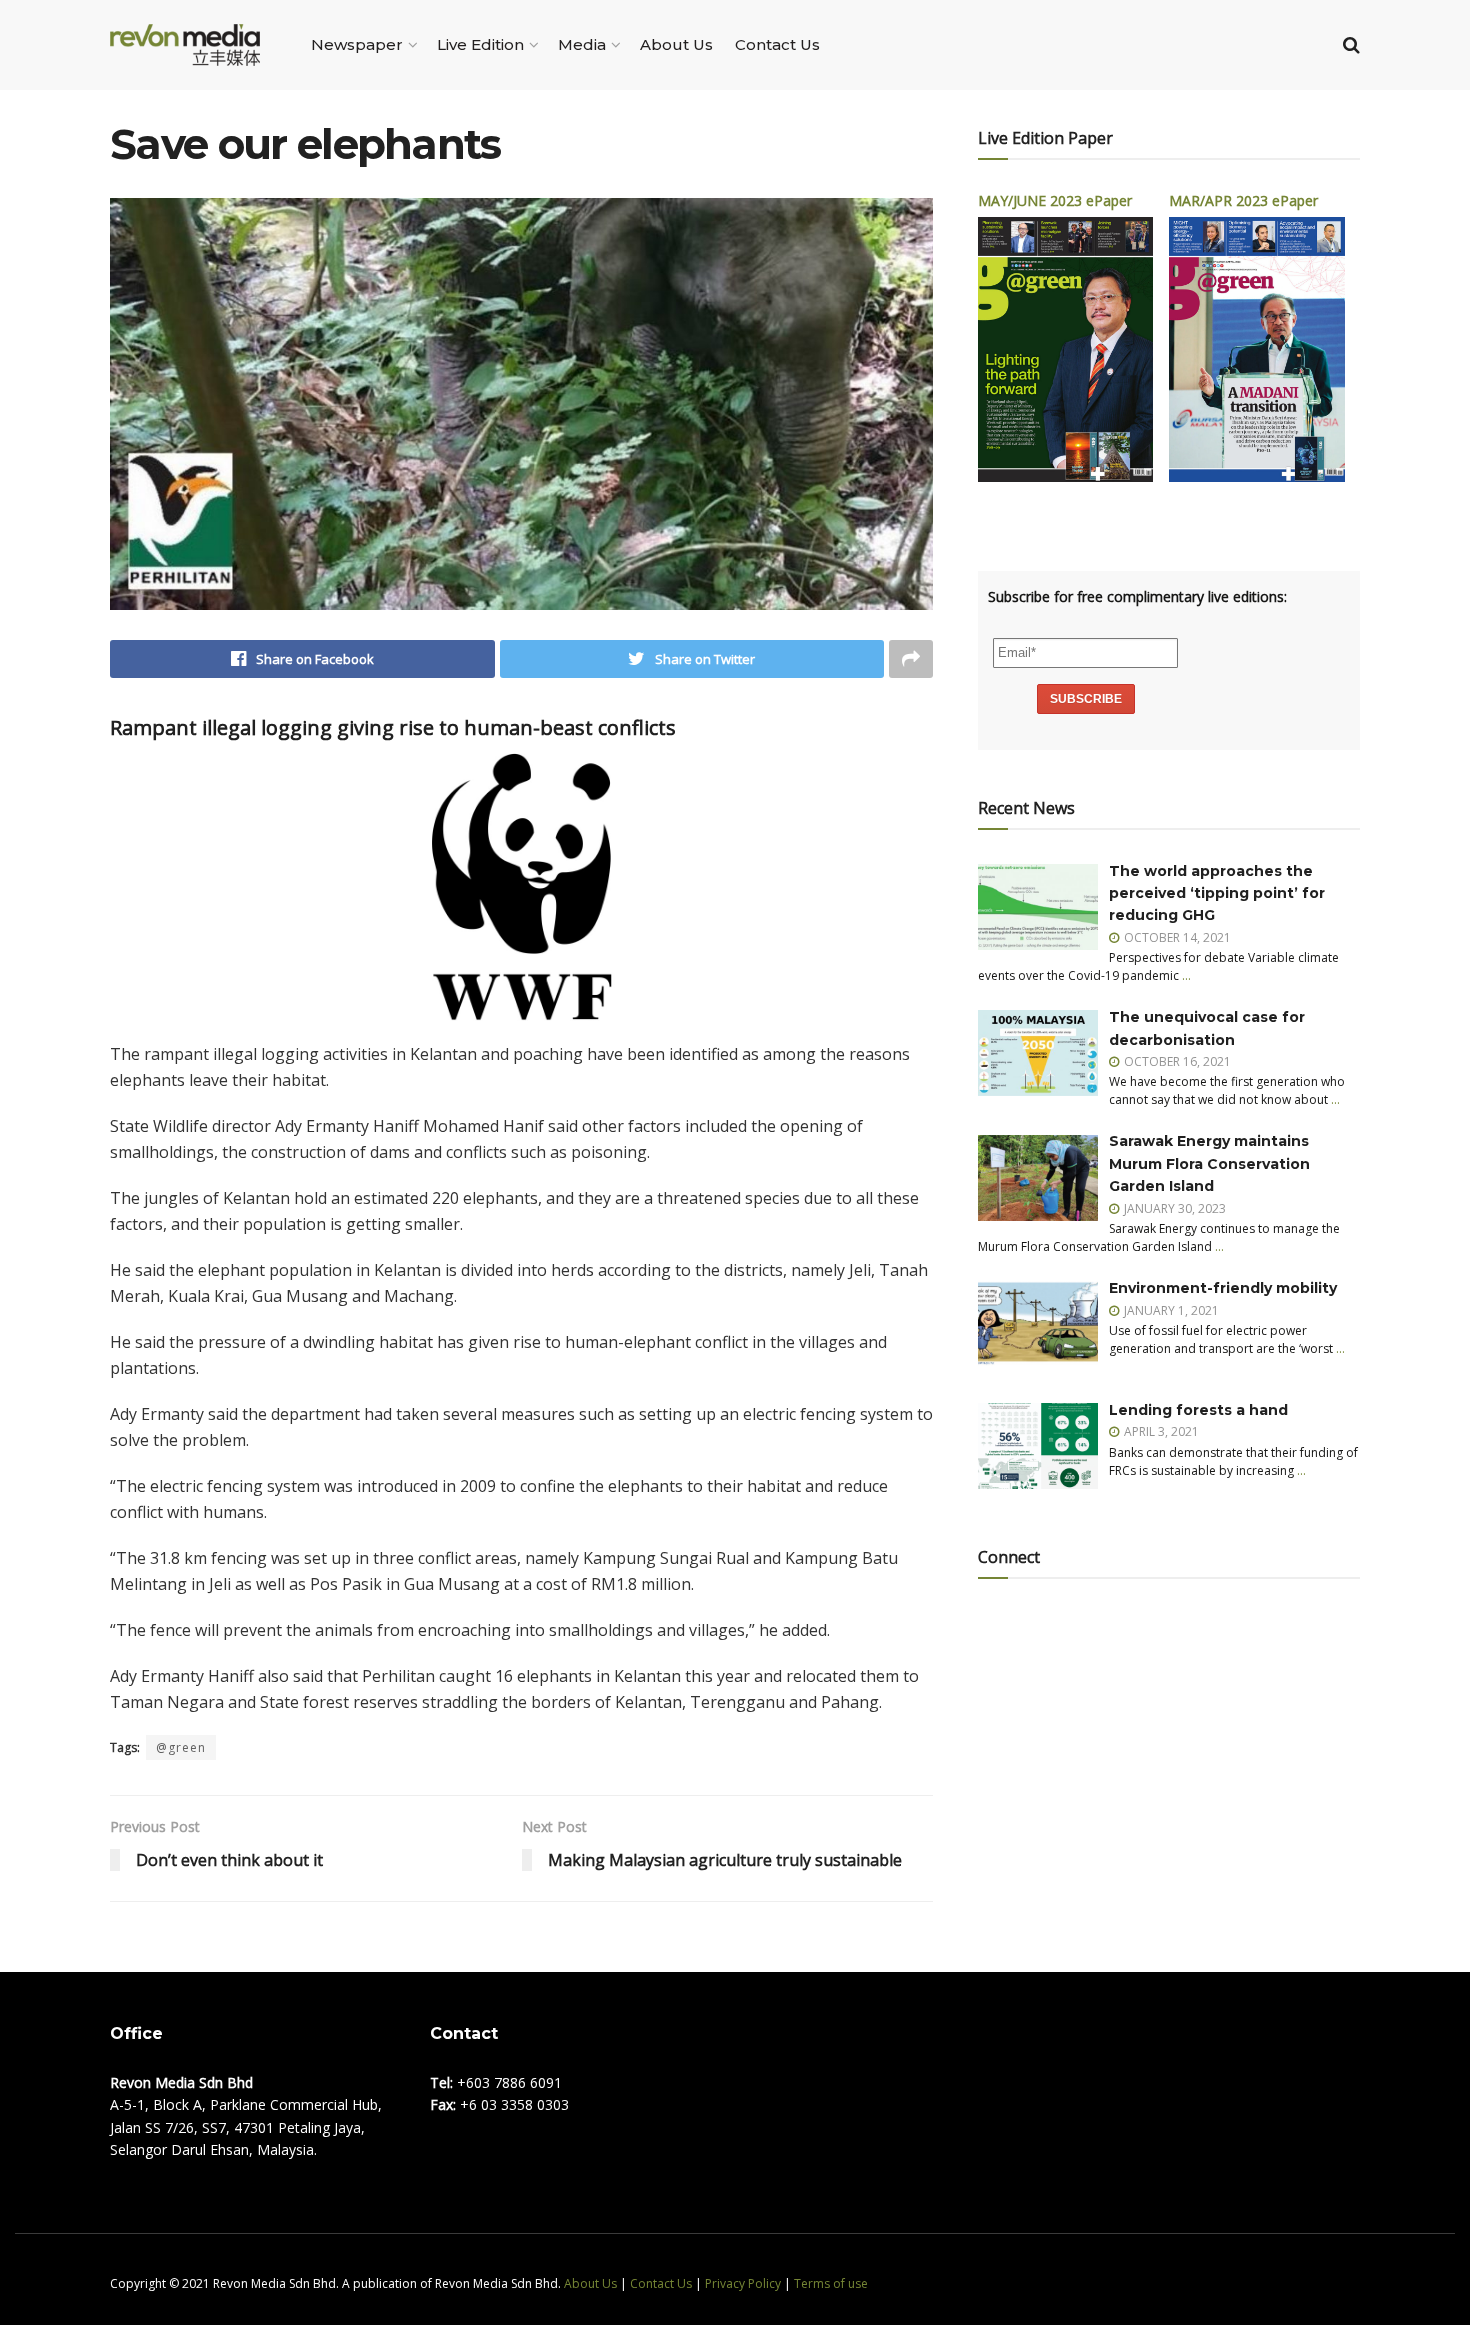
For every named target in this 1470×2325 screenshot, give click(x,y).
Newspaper (357, 44)
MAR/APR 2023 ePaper (1243, 200)
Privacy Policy (743, 2283)
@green (181, 1747)
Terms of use (831, 2283)
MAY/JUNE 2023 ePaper (1055, 200)
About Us (676, 44)
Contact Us (777, 44)
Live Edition (480, 44)
